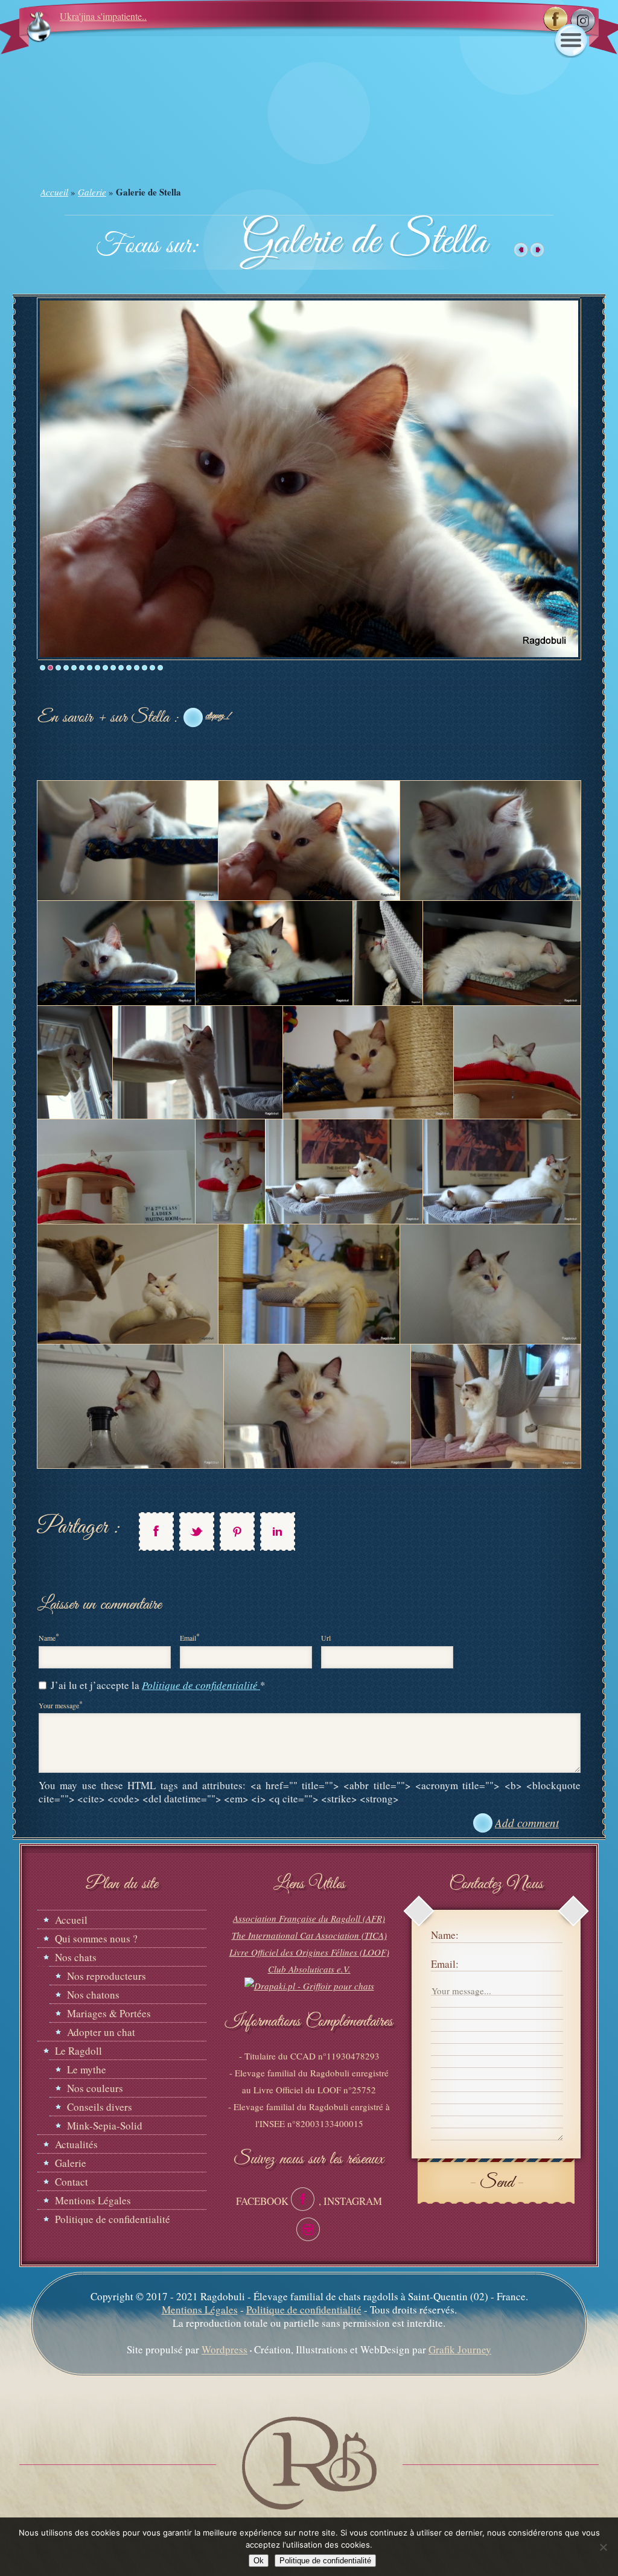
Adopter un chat (101, 2032)
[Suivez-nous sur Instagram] (582, 21)
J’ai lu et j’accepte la (158, 1685)
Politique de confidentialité (201, 1685)
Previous (29, 478)
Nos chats (76, 1957)
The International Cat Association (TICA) (309, 1935)
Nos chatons (93, 1995)
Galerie (92, 192)
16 (160, 668)
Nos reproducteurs (107, 1976)
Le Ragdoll (78, 2051)
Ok (259, 2561)
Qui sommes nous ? (96, 1938)
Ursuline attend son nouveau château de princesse (154, 16)
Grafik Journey (460, 2349)
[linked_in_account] (278, 1531)
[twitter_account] (197, 1531)
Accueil (54, 192)
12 (129, 668)
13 (137, 668)
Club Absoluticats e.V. (309, 1969)
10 (113, 668)
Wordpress (225, 2349)
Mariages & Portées (109, 2013)
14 (145, 668)
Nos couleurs (95, 2088)
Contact (72, 2182)
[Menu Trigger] (571, 41)
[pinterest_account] (237, 1531)
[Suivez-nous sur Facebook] (555, 19)
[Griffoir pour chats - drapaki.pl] (309, 1986)
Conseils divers (100, 2107)
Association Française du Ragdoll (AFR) (309, 1918)
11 (121, 668)
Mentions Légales (93, 2200)
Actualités (76, 2144)
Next (589, 478)
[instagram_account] (308, 2229)
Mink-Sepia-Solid (105, 2126)
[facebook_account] (156, 1531)
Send (497, 2183)
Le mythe (87, 2069)
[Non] (603, 2547)
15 (152, 668)
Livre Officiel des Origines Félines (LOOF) (309, 1952)
